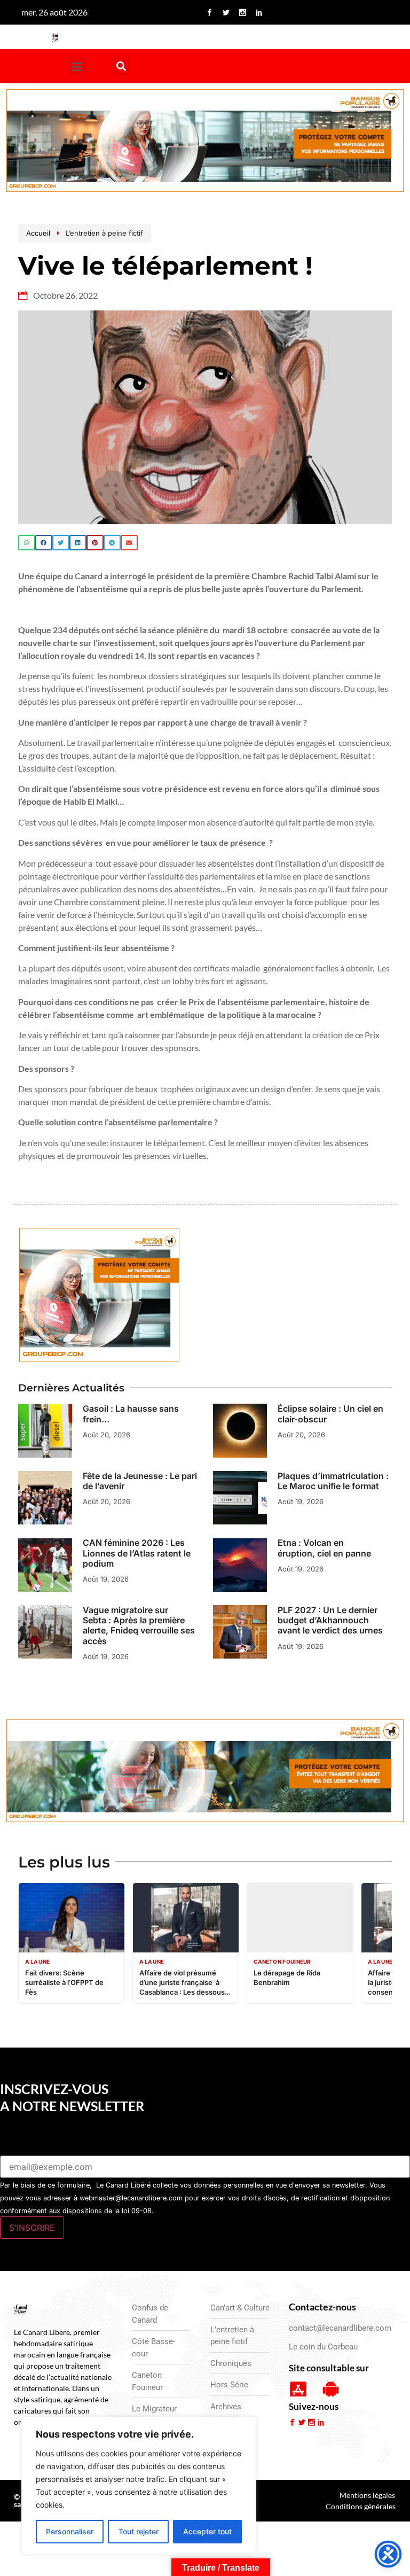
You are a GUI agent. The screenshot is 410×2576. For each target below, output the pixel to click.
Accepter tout (207, 2531)
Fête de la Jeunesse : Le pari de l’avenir (140, 1481)
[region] (139, 2486)
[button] (77, 66)
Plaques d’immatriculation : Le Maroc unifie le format (333, 1481)
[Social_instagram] (242, 12)
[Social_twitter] (226, 12)
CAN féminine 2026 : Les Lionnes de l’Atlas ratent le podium (137, 1553)
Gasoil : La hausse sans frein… (131, 1414)
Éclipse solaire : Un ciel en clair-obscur (330, 1414)
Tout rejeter (139, 2531)
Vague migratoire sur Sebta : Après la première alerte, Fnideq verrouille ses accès (139, 1625)
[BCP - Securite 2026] (205, 142)
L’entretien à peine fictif (104, 233)
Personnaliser (70, 2531)
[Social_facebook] (209, 12)
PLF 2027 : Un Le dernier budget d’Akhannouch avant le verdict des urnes (330, 1620)
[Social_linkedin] (259, 12)
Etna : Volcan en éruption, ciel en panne (324, 1548)
